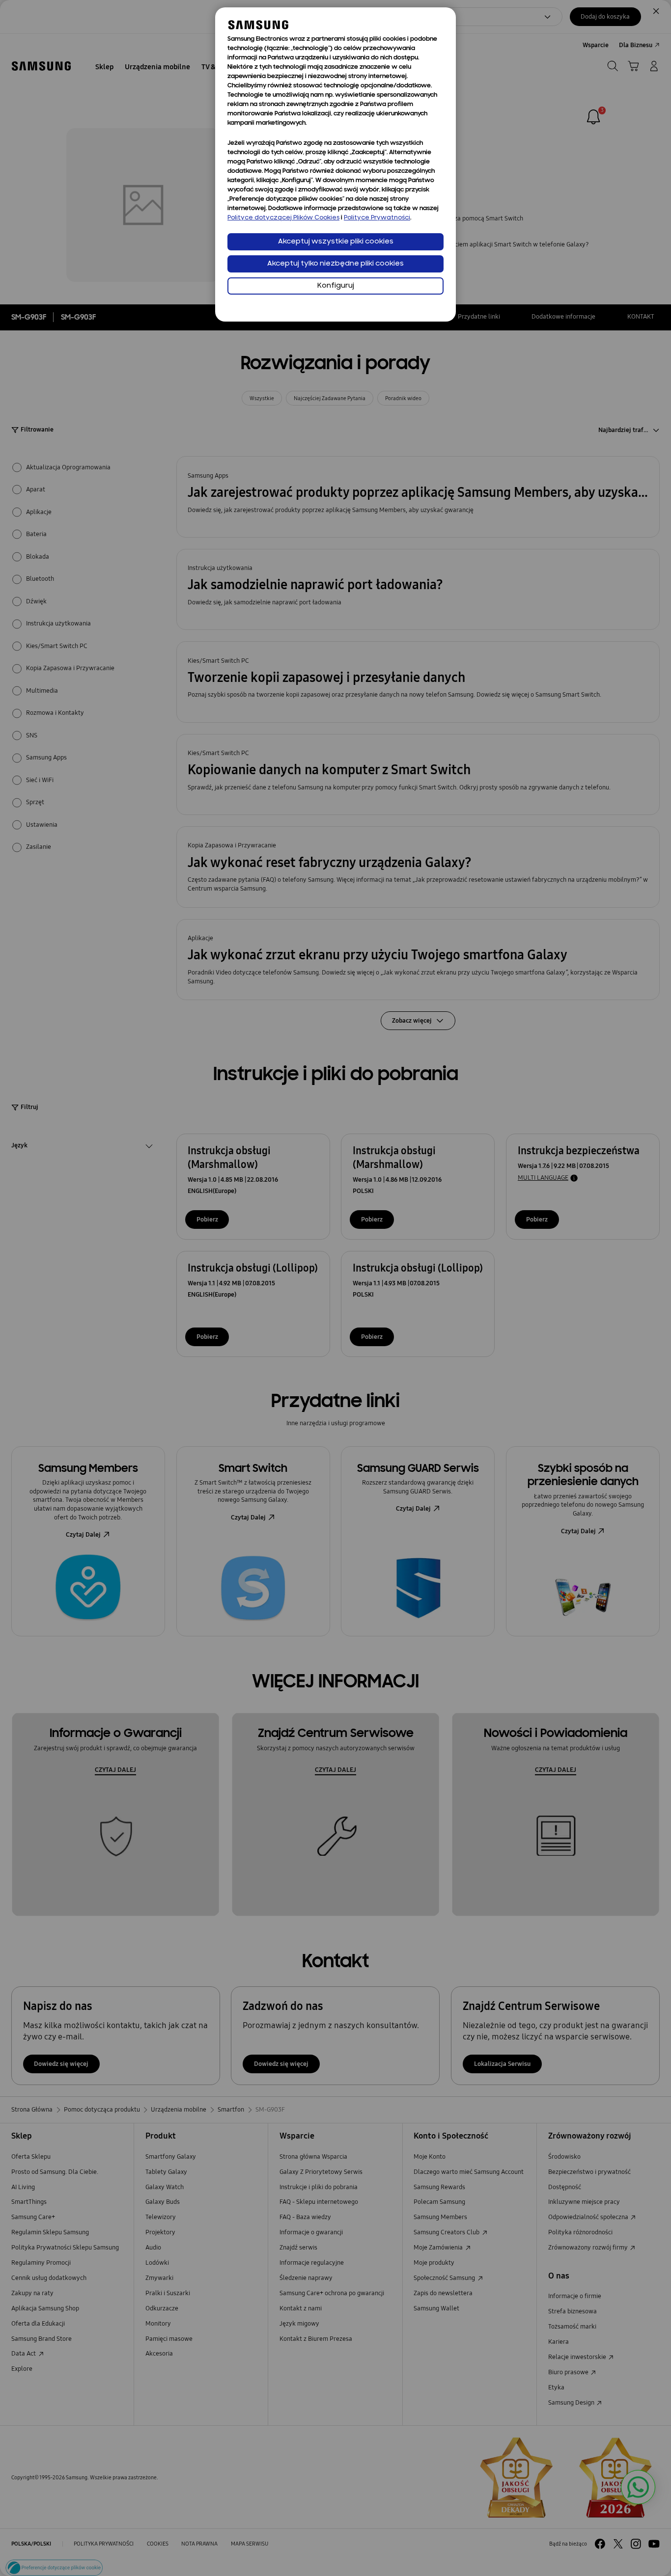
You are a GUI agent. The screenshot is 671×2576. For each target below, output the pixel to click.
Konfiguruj (336, 286)
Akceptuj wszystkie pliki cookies (336, 242)
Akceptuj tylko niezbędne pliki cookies (335, 264)
